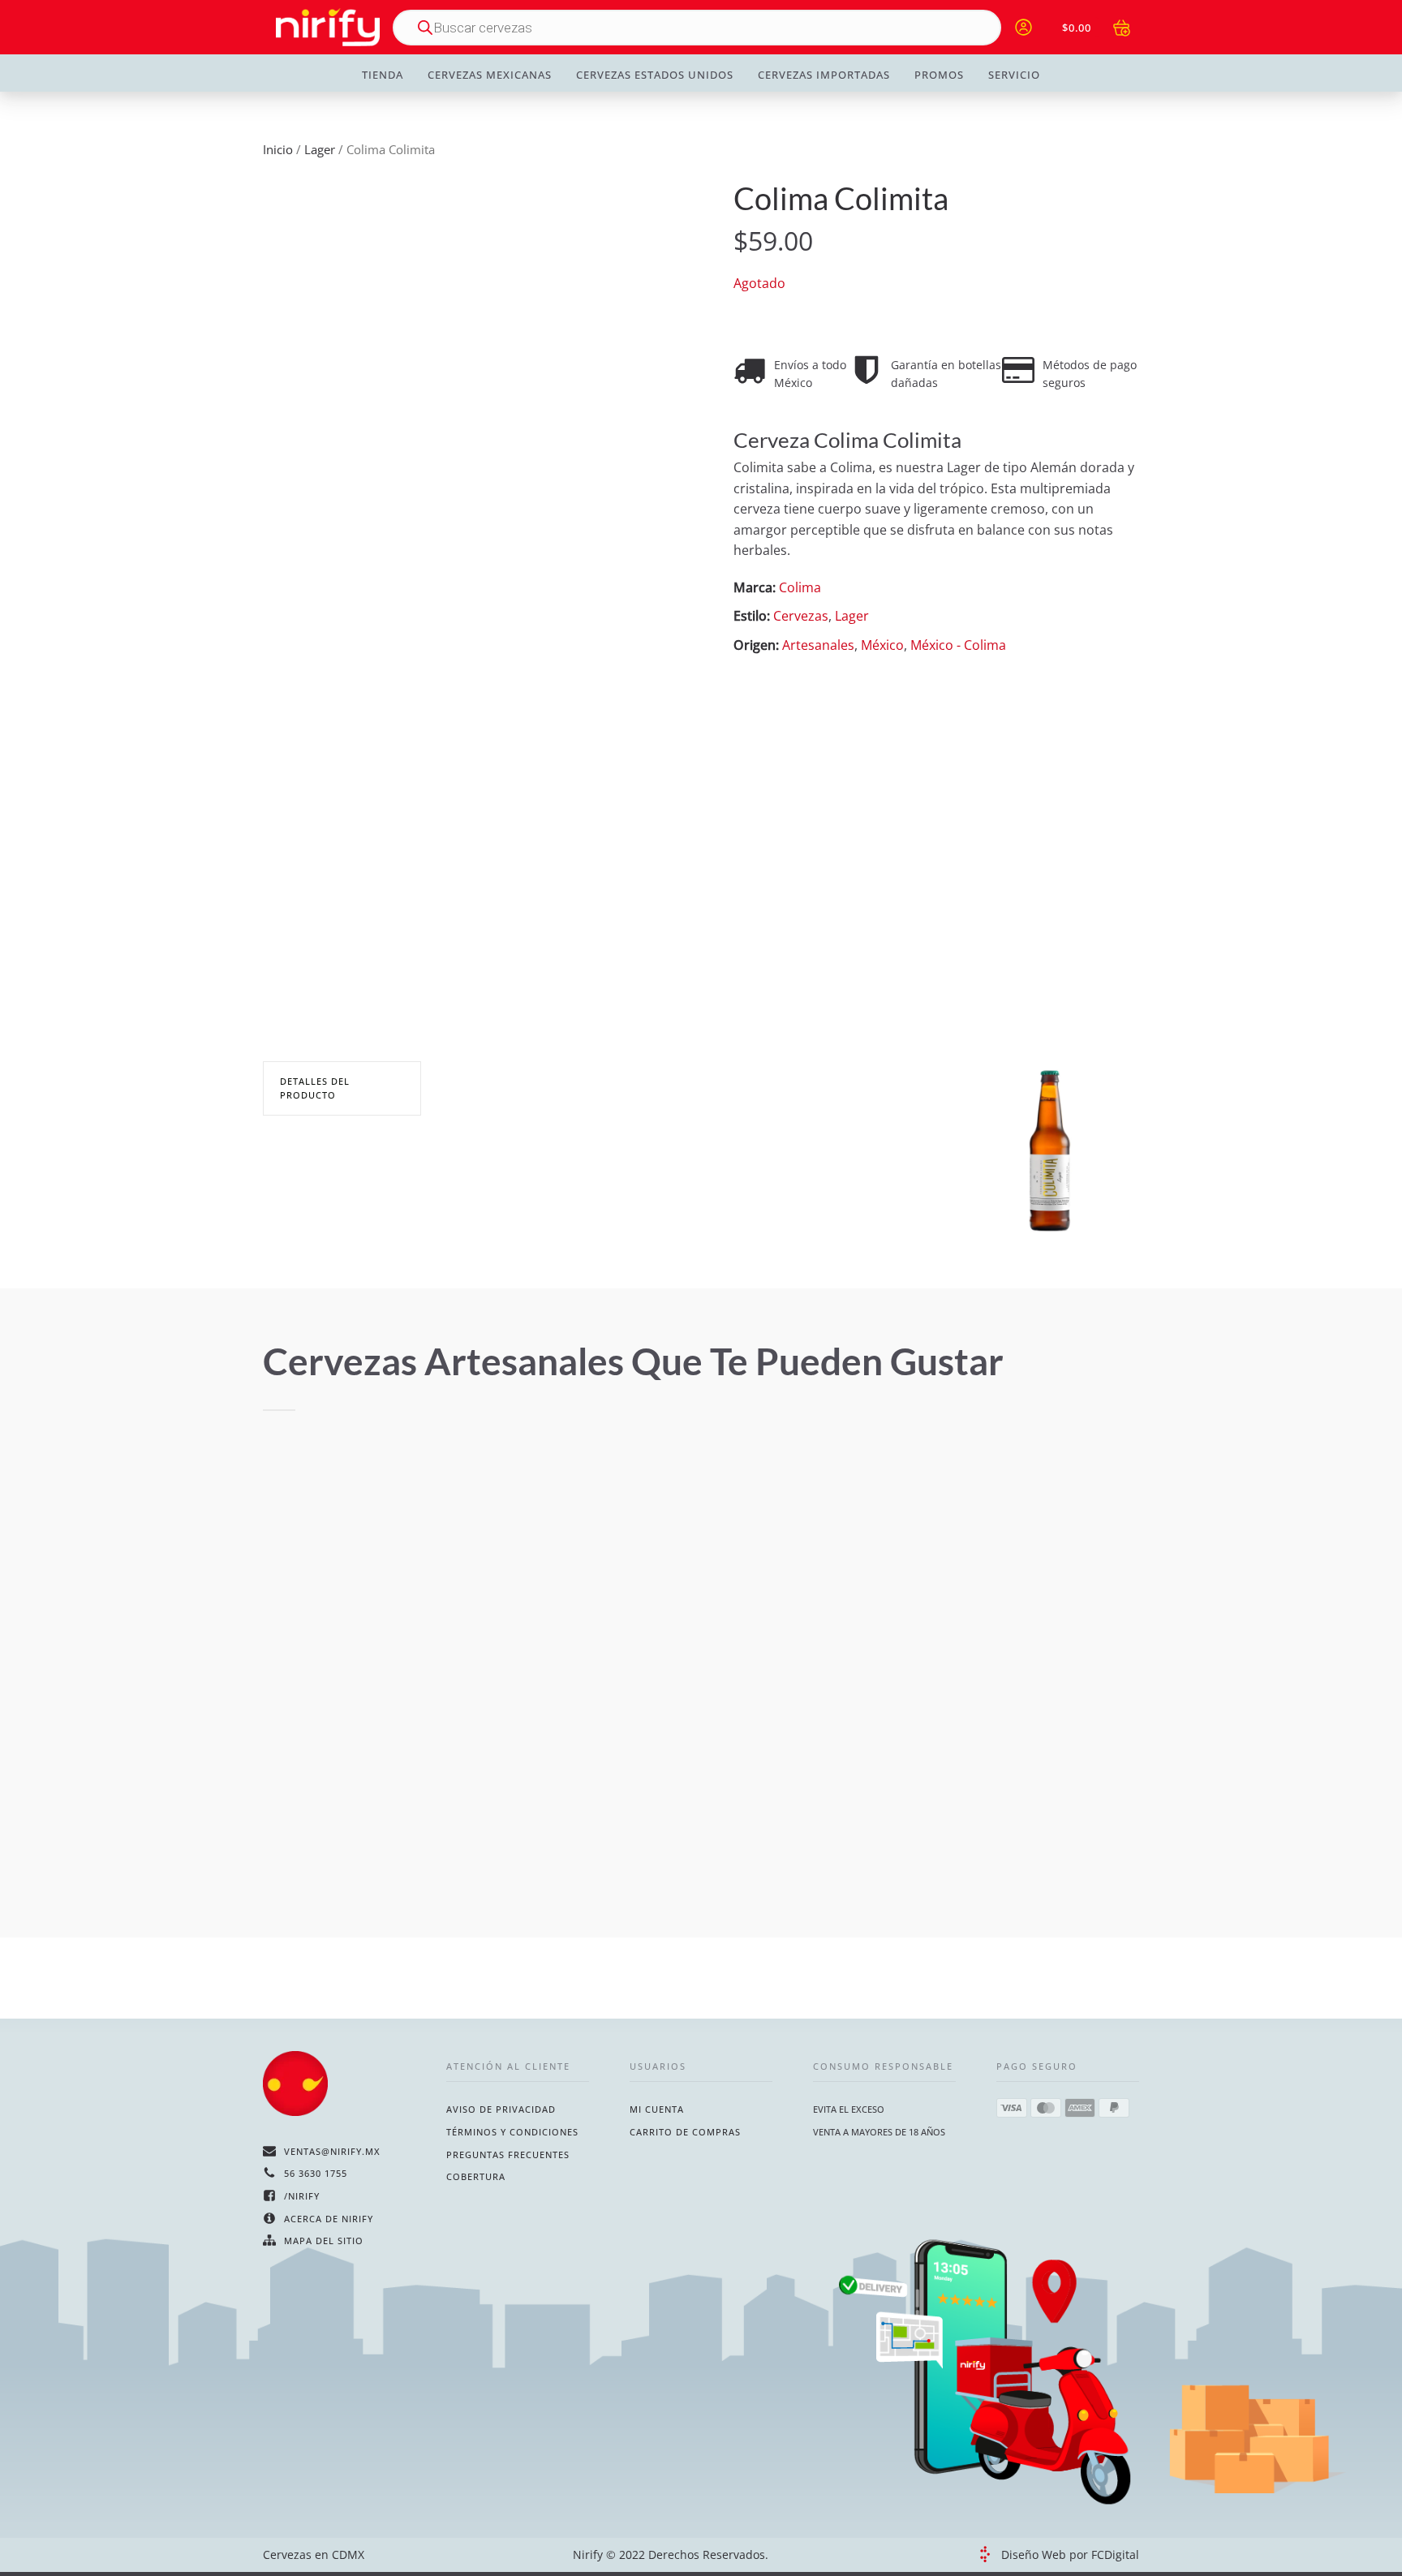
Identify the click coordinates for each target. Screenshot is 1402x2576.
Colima (800, 587)
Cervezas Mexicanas (490, 75)
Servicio (1014, 75)
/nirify (302, 2196)
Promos (939, 75)
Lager (320, 149)
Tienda (383, 75)
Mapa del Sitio (324, 2241)
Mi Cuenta (657, 2109)
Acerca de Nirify (329, 2219)
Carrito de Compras (685, 2132)
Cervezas (801, 617)
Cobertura (476, 2176)
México (882, 645)
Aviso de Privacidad (501, 2109)
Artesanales (818, 645)
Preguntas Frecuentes (508, 2155)
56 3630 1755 (316, 2173)
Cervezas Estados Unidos (655, 75)
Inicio (278, 149)
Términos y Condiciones (512, 2132)
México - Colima (958, 645)
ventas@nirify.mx (332, 2151)
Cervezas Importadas (824, 75)
